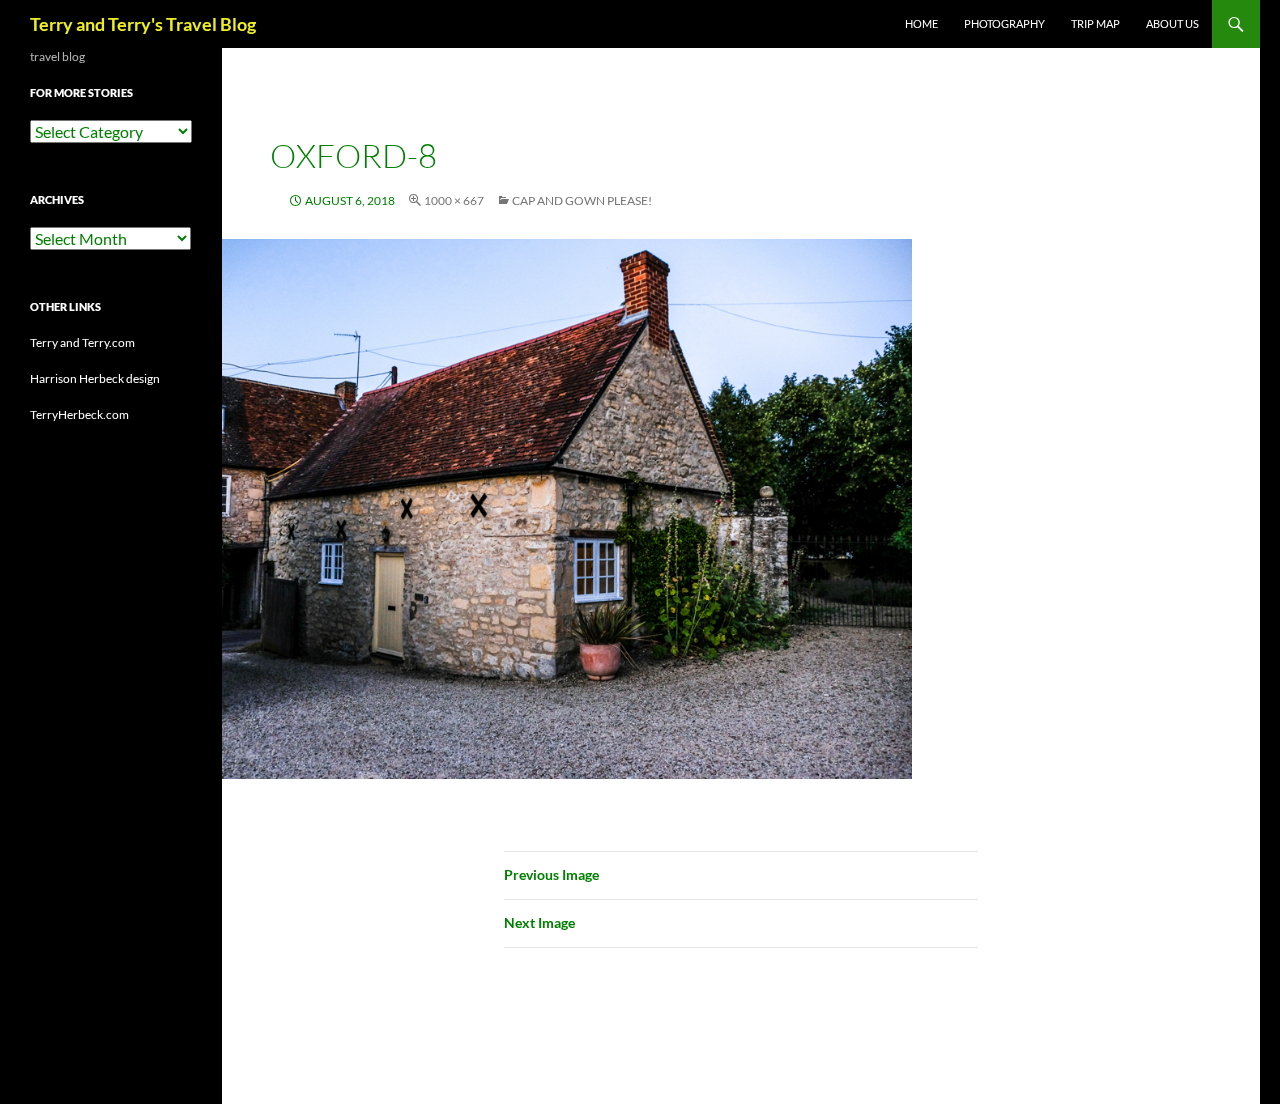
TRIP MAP (1095, 23)
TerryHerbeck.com (79, 414)
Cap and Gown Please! (582, 200)
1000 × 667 (454, 200)
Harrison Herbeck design (95, 378)
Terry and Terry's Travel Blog (143, 24)
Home (921, 23)
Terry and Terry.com (82, 342)
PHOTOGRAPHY (1004, 23)
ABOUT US (1172, 23)
